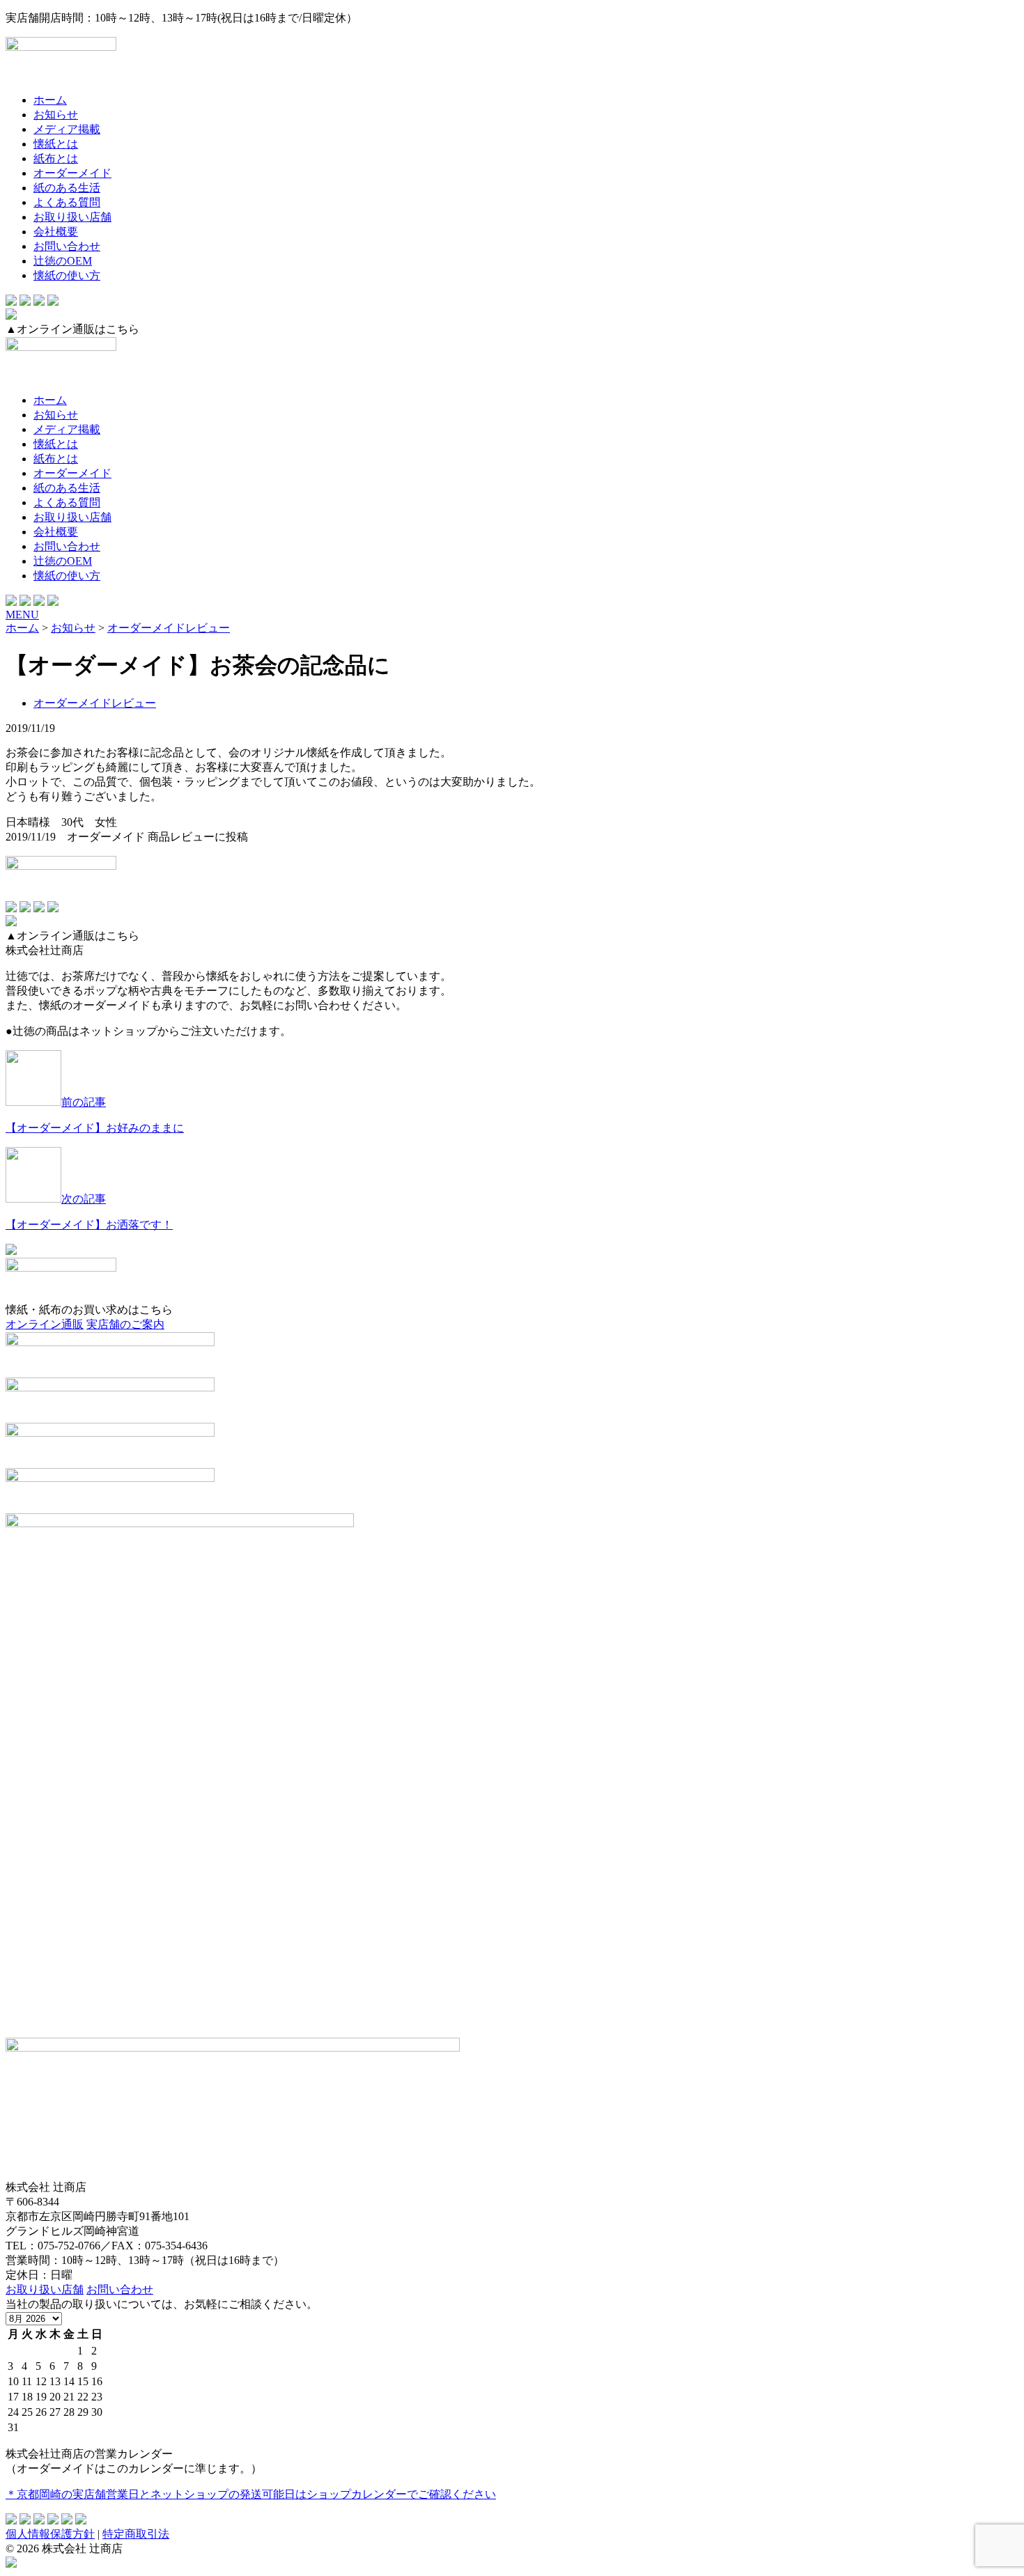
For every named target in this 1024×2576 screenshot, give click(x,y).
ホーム (50, 100)
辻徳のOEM (63, 261)
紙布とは (56, 158)
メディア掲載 (67, 129)
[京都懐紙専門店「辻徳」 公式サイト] (512, 60)
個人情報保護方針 (50, 2534)
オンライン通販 (45, 1324)
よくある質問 (67, 202)
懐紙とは (56, 144)
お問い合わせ (67, 246)
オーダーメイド (72, 173)
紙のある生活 (67, 188)
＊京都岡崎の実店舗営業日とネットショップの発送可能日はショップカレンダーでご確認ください (251, 2494)
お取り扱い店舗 (72, 217)
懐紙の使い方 (67, 275)
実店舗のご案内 (125, 1324)
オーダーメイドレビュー (95, 703)
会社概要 (56, 232)
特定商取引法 (136, 2534)
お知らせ (56, 115)
